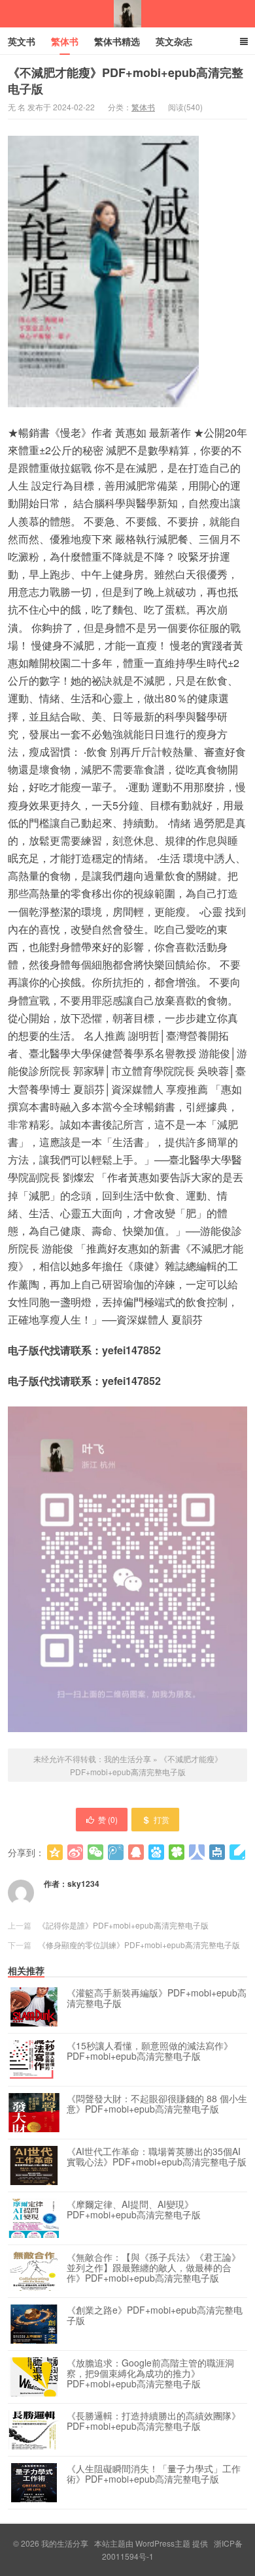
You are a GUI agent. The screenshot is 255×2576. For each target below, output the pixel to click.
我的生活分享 (127, 14)
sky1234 (83, 1884)
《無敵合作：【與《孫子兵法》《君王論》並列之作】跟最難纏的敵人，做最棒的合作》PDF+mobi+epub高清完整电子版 (154, 2268)
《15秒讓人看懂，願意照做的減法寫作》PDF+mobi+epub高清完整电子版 (150, 2051)
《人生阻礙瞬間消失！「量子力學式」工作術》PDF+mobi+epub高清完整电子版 (154, 2474)
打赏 (161, 1819)
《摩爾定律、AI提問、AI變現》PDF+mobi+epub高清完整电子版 (134, 2210)
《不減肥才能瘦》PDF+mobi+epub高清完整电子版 (126, 81)
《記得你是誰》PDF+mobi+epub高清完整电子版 (123, 1925)
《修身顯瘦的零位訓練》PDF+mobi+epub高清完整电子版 (139, 1945)
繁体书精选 (117, 41)
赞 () (108, 1819)
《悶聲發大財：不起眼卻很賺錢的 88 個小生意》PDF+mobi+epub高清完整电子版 (157, 2104)
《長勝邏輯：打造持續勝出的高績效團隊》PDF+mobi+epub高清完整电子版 (154, 2421)
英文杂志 (174, 41)
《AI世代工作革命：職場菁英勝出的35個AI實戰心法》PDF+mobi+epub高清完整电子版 (157, 2157)
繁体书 (65, 41)
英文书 (22, 41)
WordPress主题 (163, 2543)
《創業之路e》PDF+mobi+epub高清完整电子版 (155, 2316)
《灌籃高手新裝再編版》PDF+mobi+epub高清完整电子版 (157, 1998)
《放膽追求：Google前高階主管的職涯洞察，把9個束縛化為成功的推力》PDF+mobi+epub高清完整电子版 (150, 2374)
